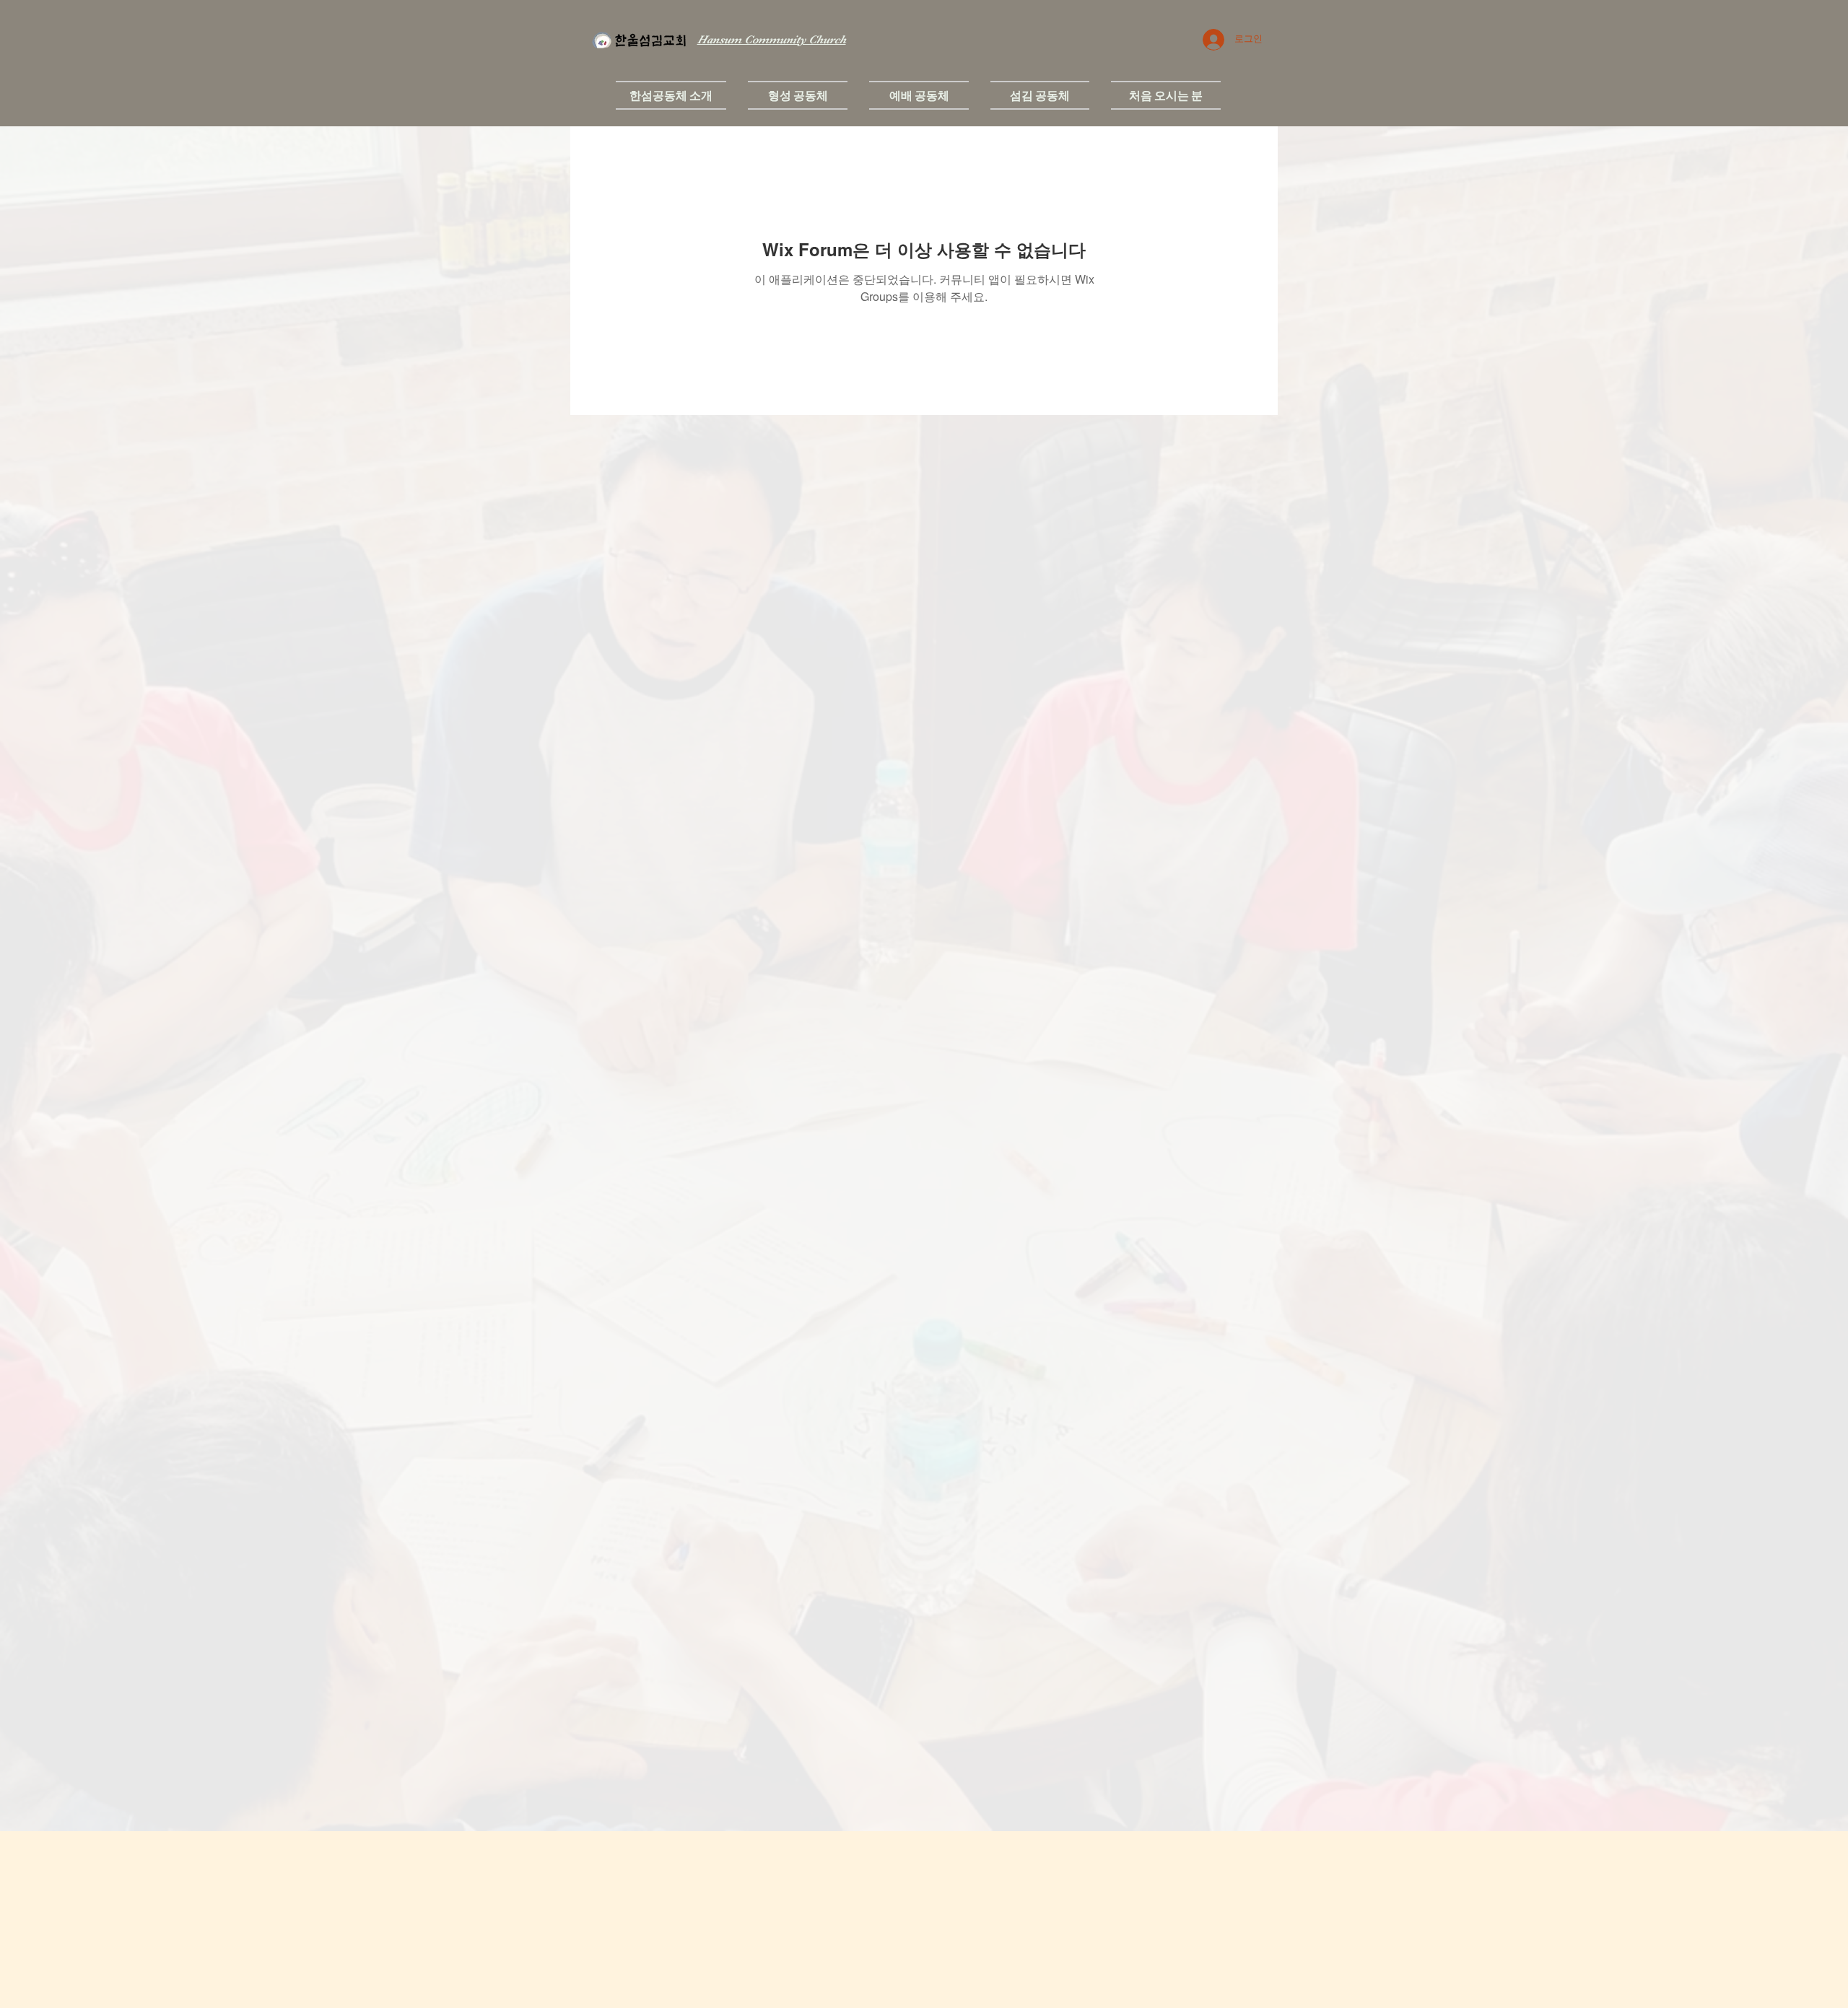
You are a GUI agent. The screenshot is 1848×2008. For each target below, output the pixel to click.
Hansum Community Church (772, 40)
